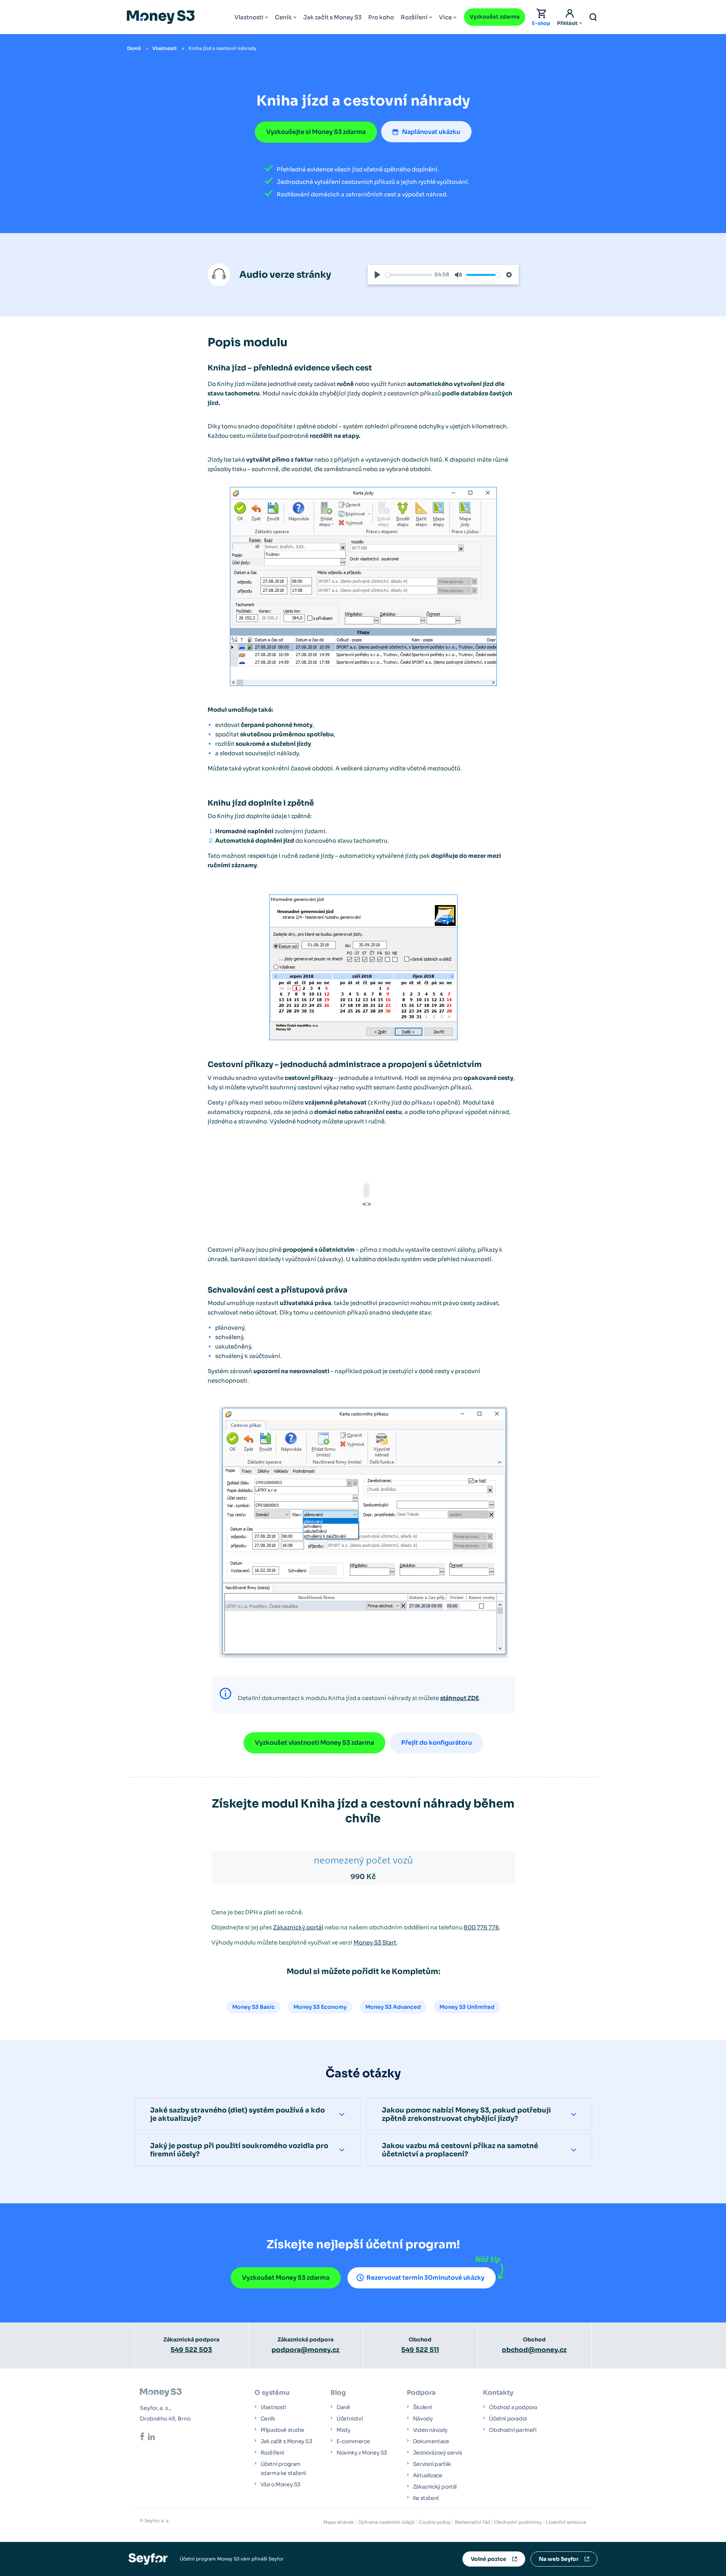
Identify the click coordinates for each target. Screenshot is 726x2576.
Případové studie (282, 2430)
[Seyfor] (148, 2558)
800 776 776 (481, 1927)
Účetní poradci (508, 2419)
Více (445, 17)
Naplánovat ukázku (431, 132)
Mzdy (343, 2430)
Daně (343, 2407)
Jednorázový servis (438, 2453)
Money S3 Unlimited (467, 2007)
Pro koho (381, 17)
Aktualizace (428, 2475)
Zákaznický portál (298, 1927)
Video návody (430, 2430)
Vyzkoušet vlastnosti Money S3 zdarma (314, 1743)
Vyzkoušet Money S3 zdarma (286, 2278)
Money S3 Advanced (393, 2007)
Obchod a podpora (513, 2407)
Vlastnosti (249, 17)
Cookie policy (435, 2522)
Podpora (421, 2393)
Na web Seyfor (559, 2559)
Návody (423, 2419)
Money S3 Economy (320, 2007)
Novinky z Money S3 (362, 2453)
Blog (338, 2393)
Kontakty (498, 2393)
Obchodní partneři (513, 2430)
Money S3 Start (375, 1942)
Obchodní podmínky (518, 2522)
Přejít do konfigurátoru (437, 1743)
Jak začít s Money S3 (332, 17)
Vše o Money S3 (281, 2484)
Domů (134, 48)
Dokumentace (431, 2441)
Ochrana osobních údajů (386, 2522)
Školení (422, 2407)
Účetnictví (350, 2419)
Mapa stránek (339, 2522)
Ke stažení (426, 2498)
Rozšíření (414, 17)
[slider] (409, 275)
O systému (272, 2393)
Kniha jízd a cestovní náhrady (222, 48)
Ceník (283, 17)
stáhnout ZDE (460, 1698)
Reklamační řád (472, 2522)
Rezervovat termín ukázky (425, 2278)
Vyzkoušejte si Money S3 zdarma (316, 132)
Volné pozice (489, 2559)
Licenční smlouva (566, 2522)
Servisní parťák (432, 2464)
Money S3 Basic (254, 2007)
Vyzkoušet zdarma (495, 17)
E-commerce (353, 2441)
